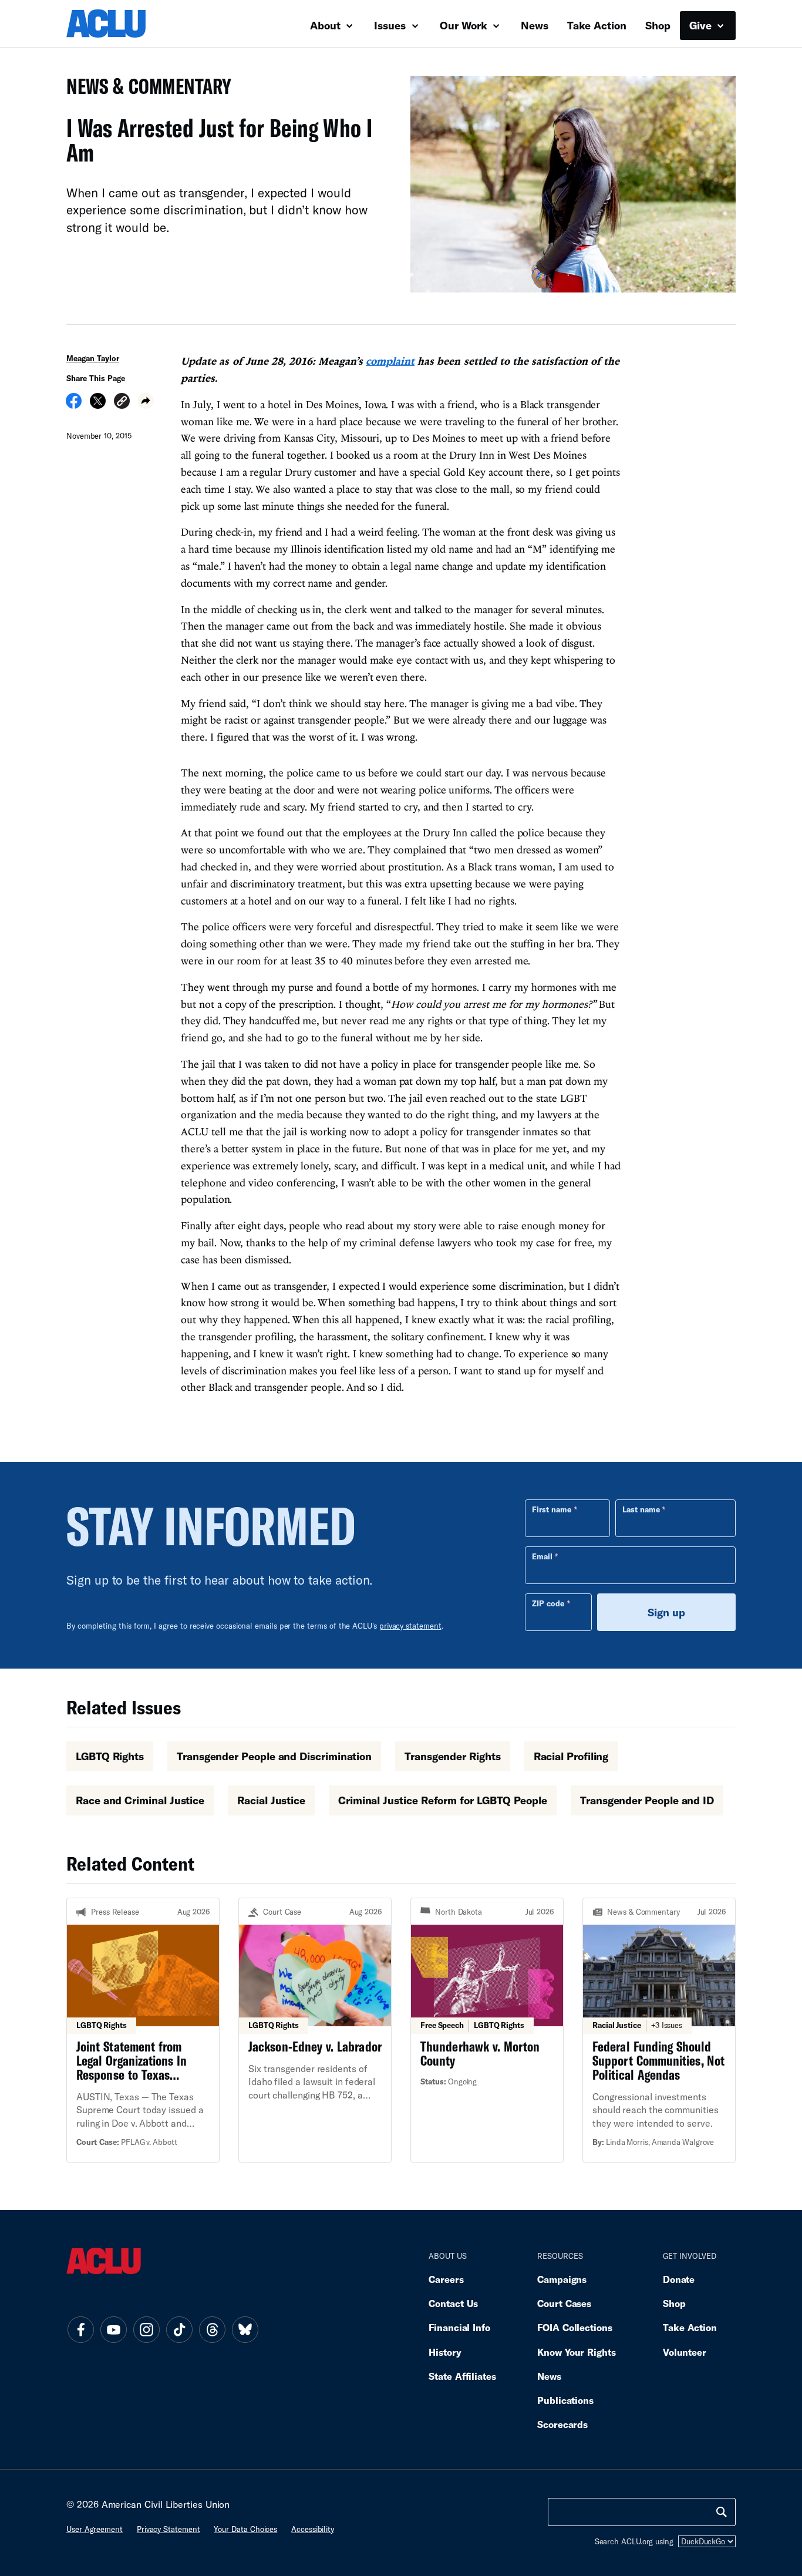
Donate (679, 2279)
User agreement (95, 2529)
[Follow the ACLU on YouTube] (113, 2330)
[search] (722, 2512)
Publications (565, 2400)
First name (552, 1509)
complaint (390, 361)
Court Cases (564, 2303)
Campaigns (562, 2279)
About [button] (327, 25)
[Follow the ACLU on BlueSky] (245, 2330)
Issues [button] (391, 25)
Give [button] (702, 25)
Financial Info (459, 2327)
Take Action (597, 25)
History (445, 2352)
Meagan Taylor (93, 358)
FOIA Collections (575, 2327)
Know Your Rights (577, 2352)
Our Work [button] (465, 25)
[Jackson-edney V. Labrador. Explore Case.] (315, 2030)
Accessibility (313, 2529)
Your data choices (245, 2529)
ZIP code (548, 1603)
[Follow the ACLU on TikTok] (179, 2330)
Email (542, 1556)
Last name (641, 1509)
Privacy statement (169, 2529)
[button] (122, 403)
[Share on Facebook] (74, 405)
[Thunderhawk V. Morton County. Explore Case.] (487, 2030)
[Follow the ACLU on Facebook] (80, 2330)
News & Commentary (144, 90)
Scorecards (562, 2424)
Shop (658, 25)
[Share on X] (98, 405)
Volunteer (685, 2352)
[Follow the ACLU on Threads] (212, 2330)
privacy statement (410, 1626)
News (535, 25)
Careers (446, 2279)
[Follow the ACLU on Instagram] (146, 2330)
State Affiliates (462, 2376)
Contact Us (453, 2303)
